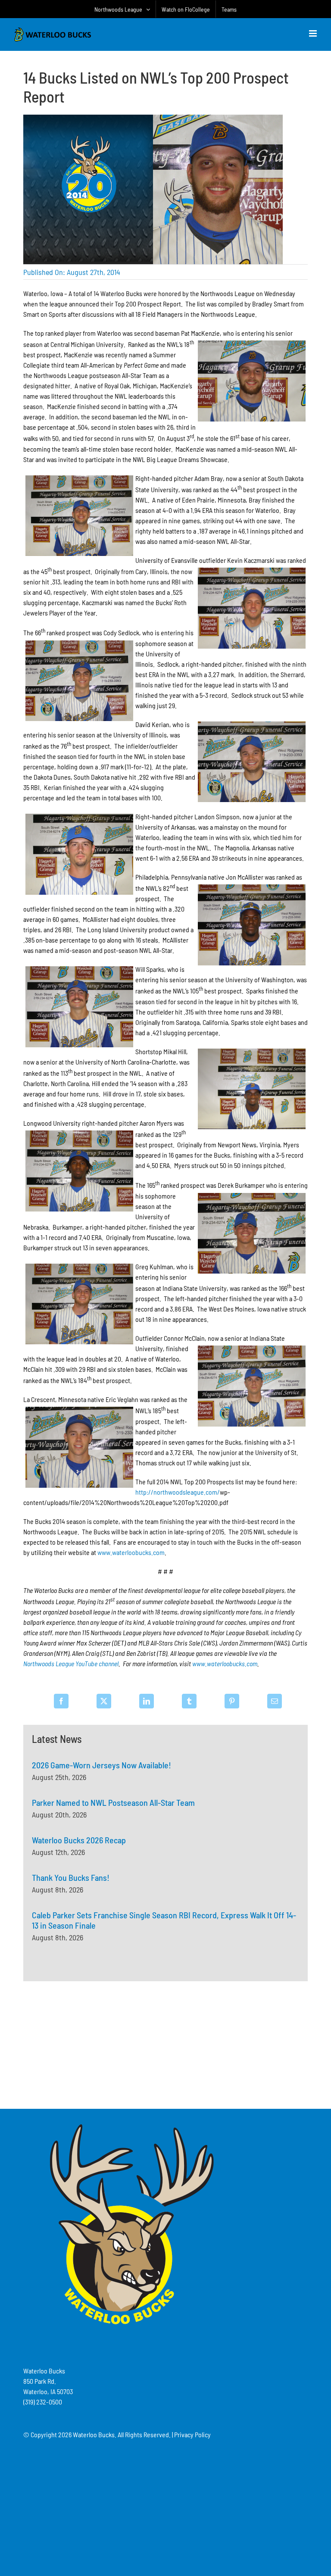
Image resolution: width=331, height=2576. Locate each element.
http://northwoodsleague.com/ (178, 1492)
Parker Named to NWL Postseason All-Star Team (113, 1802)
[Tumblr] (189, 1701)
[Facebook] (61, 1701)
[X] (104, 1701)
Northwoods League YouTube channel (71, 1663)
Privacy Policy (192, 2434)
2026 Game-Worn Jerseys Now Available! (101, 1765)
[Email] (275, 1701)
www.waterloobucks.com (131, 1552)
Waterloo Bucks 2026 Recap (79, 1840)
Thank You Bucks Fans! (71, 1877)
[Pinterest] (232, 1701)
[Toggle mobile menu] (314, 33)
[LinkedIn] (147, 1701)
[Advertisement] (165, 2044)
